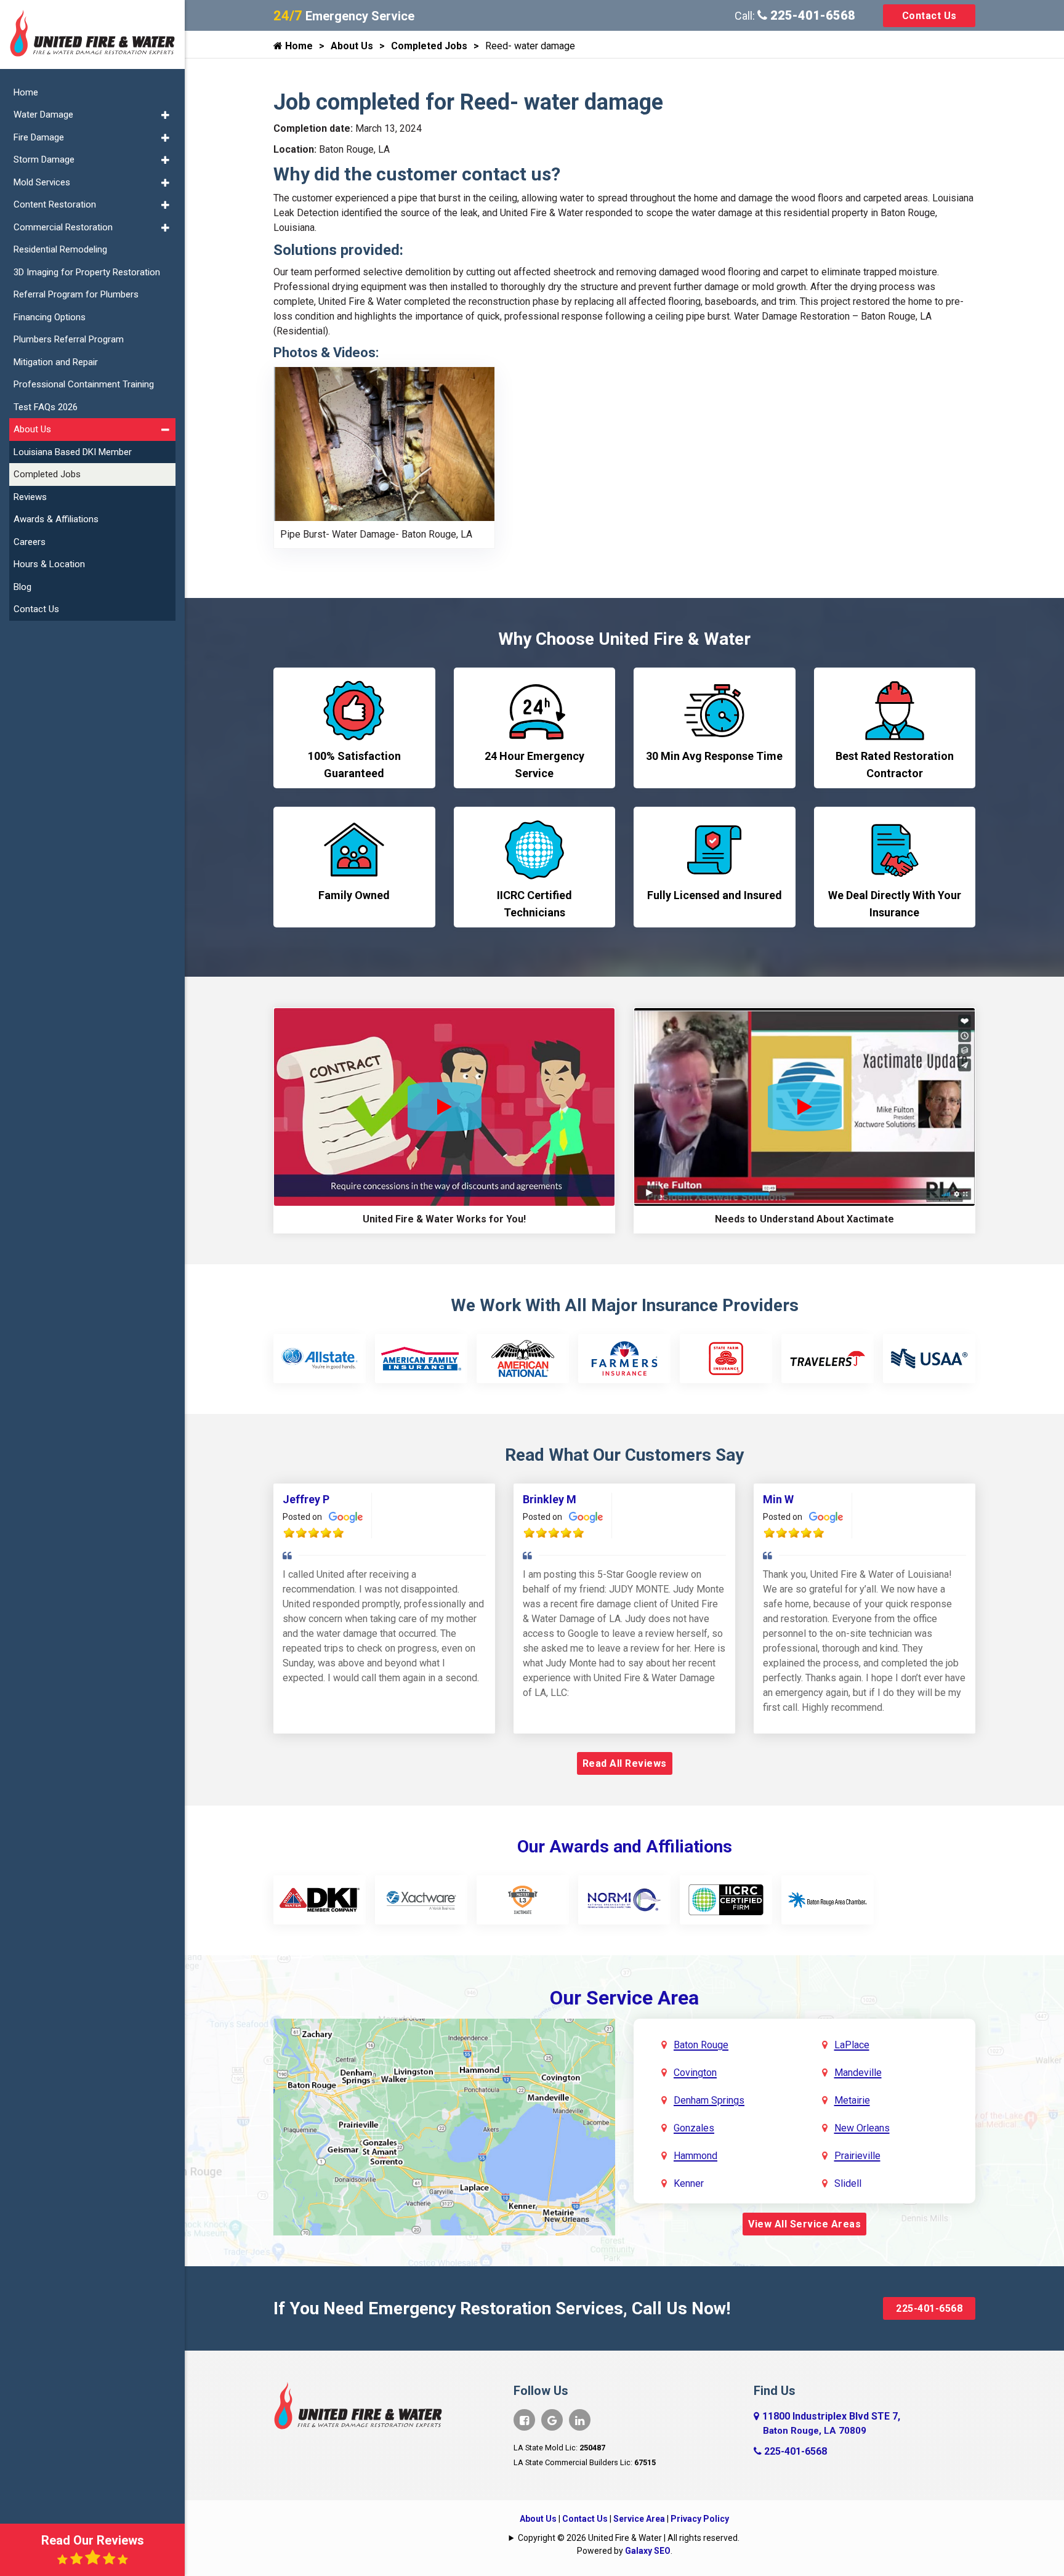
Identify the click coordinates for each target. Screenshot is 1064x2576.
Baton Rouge (701, 2045)
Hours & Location (49, 564)
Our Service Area (624, 1998)
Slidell (848, 2183)
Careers (30, 542)
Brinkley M (550, 1499)
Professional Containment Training (84, 384)
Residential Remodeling (60, 249)
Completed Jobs (429, 46)
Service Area (639, 2519)
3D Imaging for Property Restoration (87, 272)
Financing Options (50, 317)
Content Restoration (55, 204)
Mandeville (858, 2073)
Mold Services (42, 182)
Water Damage (43, 115)
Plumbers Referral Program (69, 339)
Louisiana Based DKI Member (73, 452)
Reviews (30, 497)
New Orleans (862, 2128)
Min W (778, 1499)
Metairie (852, 2100)
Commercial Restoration (63, 227)
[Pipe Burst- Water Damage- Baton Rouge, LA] (384, 443)
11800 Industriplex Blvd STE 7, (831, 2423)
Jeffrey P (306, 1499)
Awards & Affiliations (56, 519)
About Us (352, 46)
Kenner (689, 2183)
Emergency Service (344, 16)
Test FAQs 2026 (46, 407)
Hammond (695, 2156)
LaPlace (852, 2045)
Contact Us (929, 16)
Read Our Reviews (93, 2540)
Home (298, 46)
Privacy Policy (700, 2519)
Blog (22, 587)
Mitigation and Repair (56, 362)
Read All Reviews (625, 1763)
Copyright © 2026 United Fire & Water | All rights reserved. (629, 2538)
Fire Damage (39, 137)
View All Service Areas (804, 2224)
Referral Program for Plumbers (76, 294)
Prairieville (857, 2156)
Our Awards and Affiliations (625, 1847)
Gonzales (694, 2128)
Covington (695, 2073)
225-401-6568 (811, 15)
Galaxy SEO (648, 2551)
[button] (165, 115)
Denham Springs (709, 2100)
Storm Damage (44, 159)
